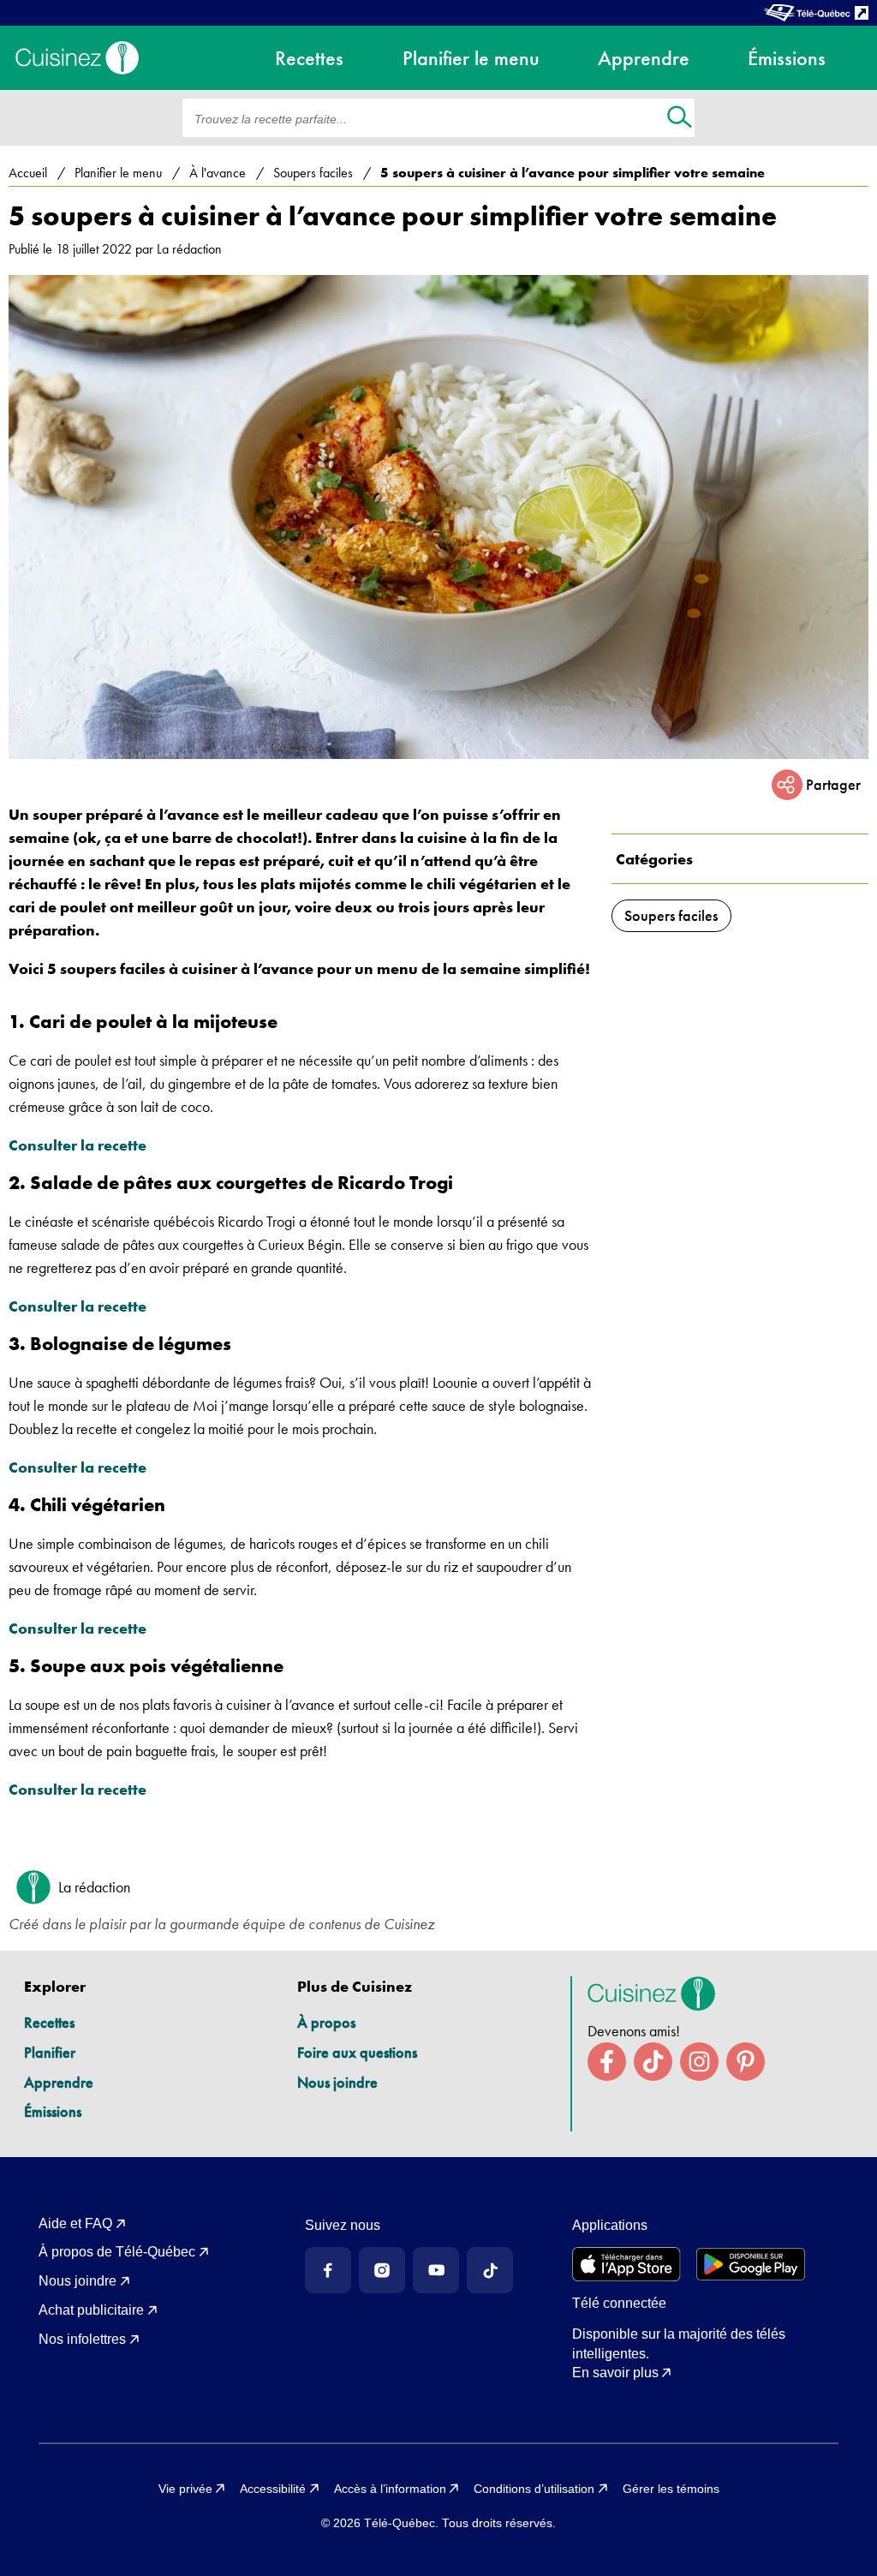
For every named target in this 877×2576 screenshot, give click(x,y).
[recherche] (680, 119)
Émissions (53, 2111)
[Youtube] (436, 2270)
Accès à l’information (390, 2489)
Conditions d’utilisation (534, 2489)
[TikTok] (490, 2270)
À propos (326, 2022)
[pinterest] (746, 2062)
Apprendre (59, 2082)
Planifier (50, 2052)
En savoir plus (615, 2373)
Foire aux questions (357, 2052)
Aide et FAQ (75, 2223)
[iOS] (626, 2264)
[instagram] (699, 2062)
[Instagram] (382, 2270)
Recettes (49, 2022)
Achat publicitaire (91, 2310)
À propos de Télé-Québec (117, 2252)
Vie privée (185, 2489)
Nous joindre (337, 2082)
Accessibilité (273, 2489)
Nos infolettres (82, 2339)
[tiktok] (653, 2062)
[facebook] (607, 2062)
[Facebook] (328, 2270)
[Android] (751, 2264)
